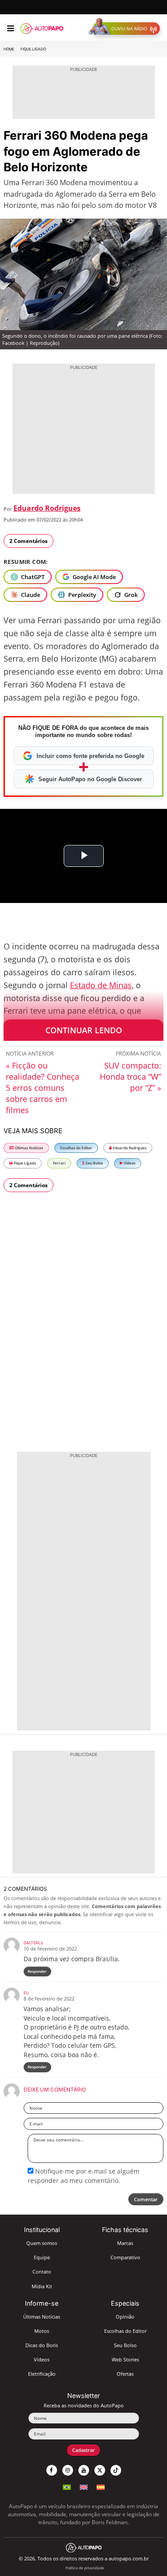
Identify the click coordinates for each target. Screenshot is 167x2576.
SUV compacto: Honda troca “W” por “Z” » (130, 1077)
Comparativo (125, 2257)
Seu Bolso (94, 1163)
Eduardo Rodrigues (47, 508)
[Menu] (10, 29)
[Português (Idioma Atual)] (67, 2486)
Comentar (146, 2199)
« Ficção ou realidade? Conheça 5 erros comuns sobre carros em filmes (43, 1088)
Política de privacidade (85, 2568)
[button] (126, 29)
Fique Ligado (33, 49)
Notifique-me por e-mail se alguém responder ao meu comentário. (83, 2176)
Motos (42, 2331)
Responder (37, 1971)
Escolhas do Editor (76, 1148)
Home (9, 49)
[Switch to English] (84, 2486)
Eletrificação (42, 2374)
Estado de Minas (101, 985)
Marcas (125, 2243)
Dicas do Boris (42, 2345)
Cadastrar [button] (83, 2450)
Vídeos (129, 1163)
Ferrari (59, 1163)
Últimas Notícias (29, 1148)
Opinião (125, 2317)
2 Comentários (29, 541)
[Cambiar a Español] (101, 2486)
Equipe (42, 2257)
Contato (42, 2272)
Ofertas (125, 2374)
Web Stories (125, 2359)
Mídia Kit (42, 2286)
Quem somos (42, 2243)
